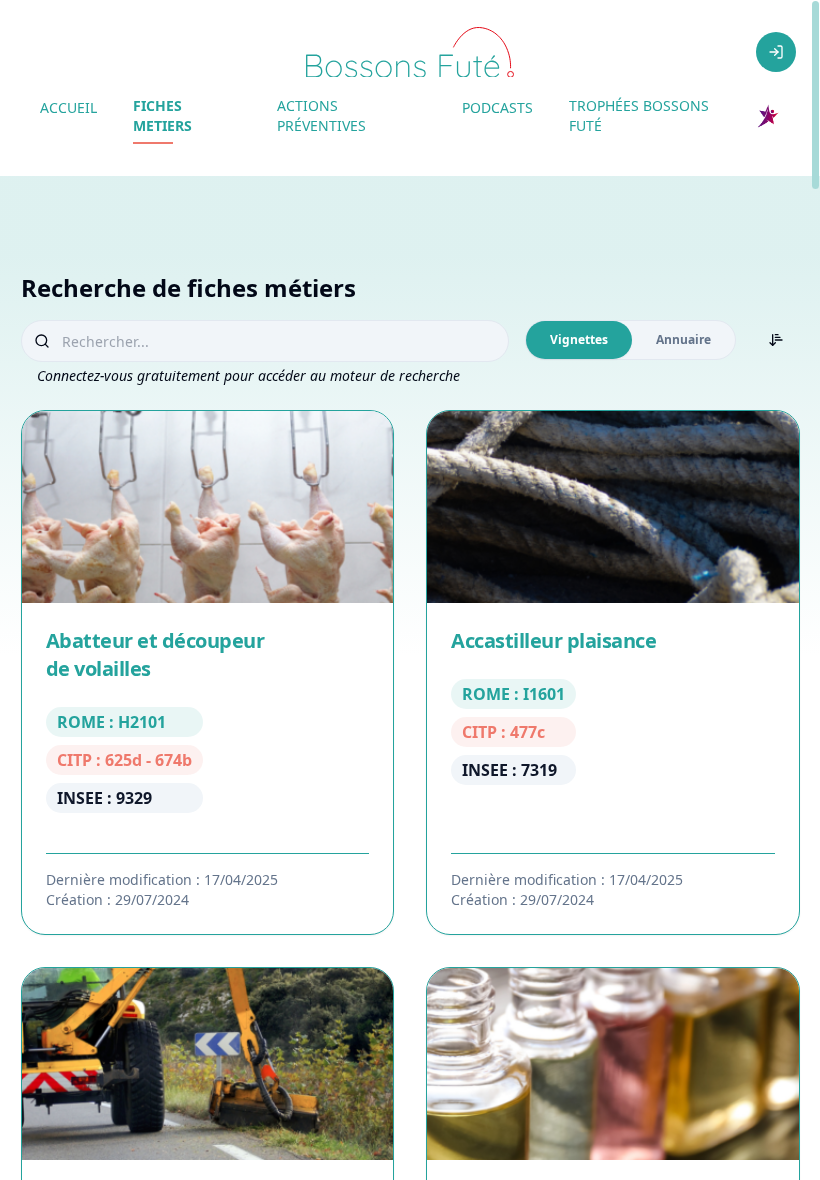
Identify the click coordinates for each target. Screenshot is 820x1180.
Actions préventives (321, 115)
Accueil (68, 107)
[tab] (579, 340)
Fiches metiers (162, 115)
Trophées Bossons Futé (639, 115)
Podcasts (497, 107)
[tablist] (630, 340)
